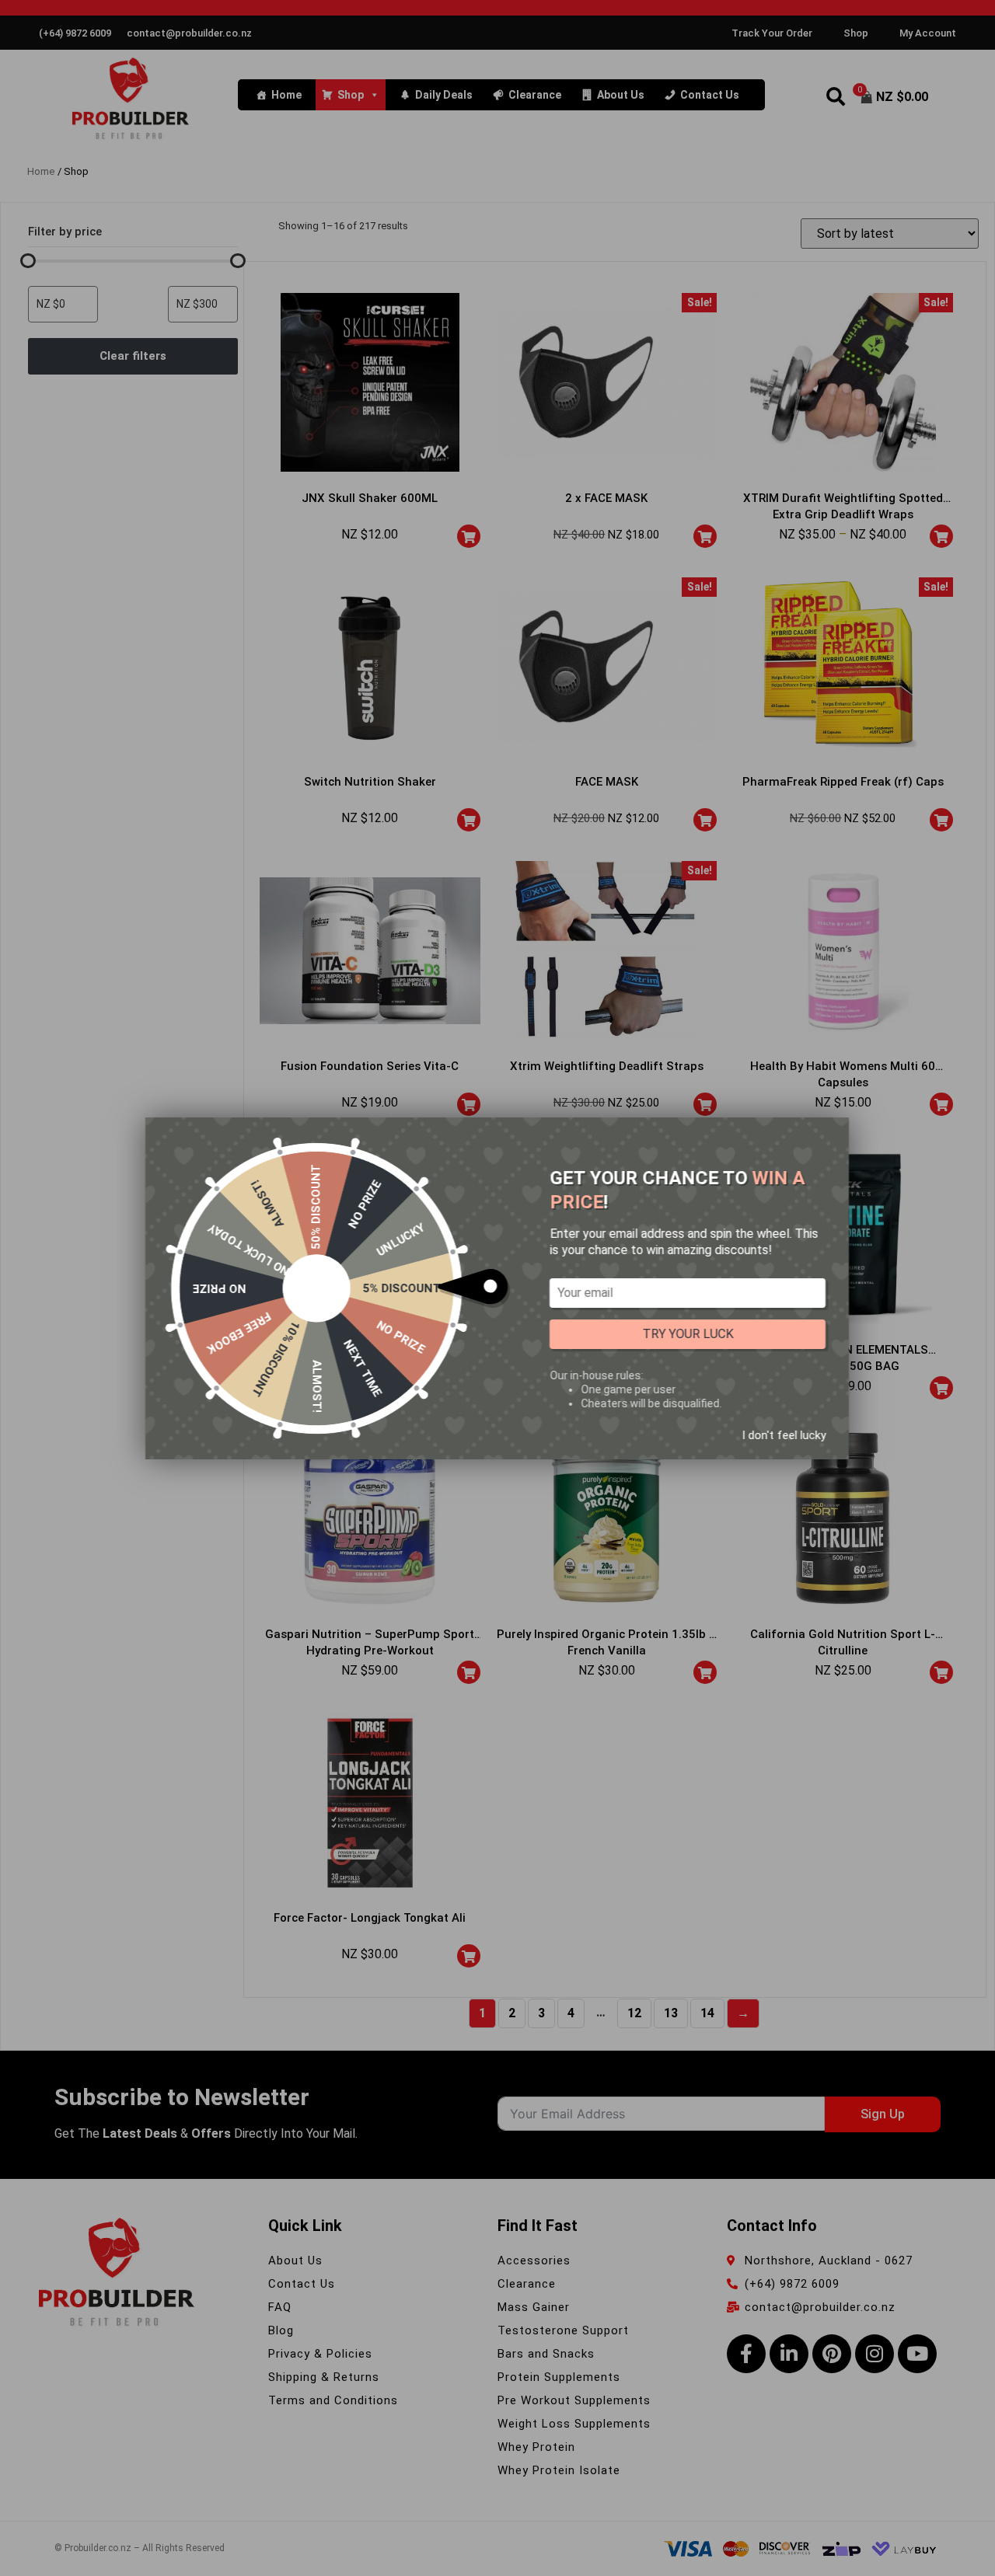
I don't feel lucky (784, 1434)
